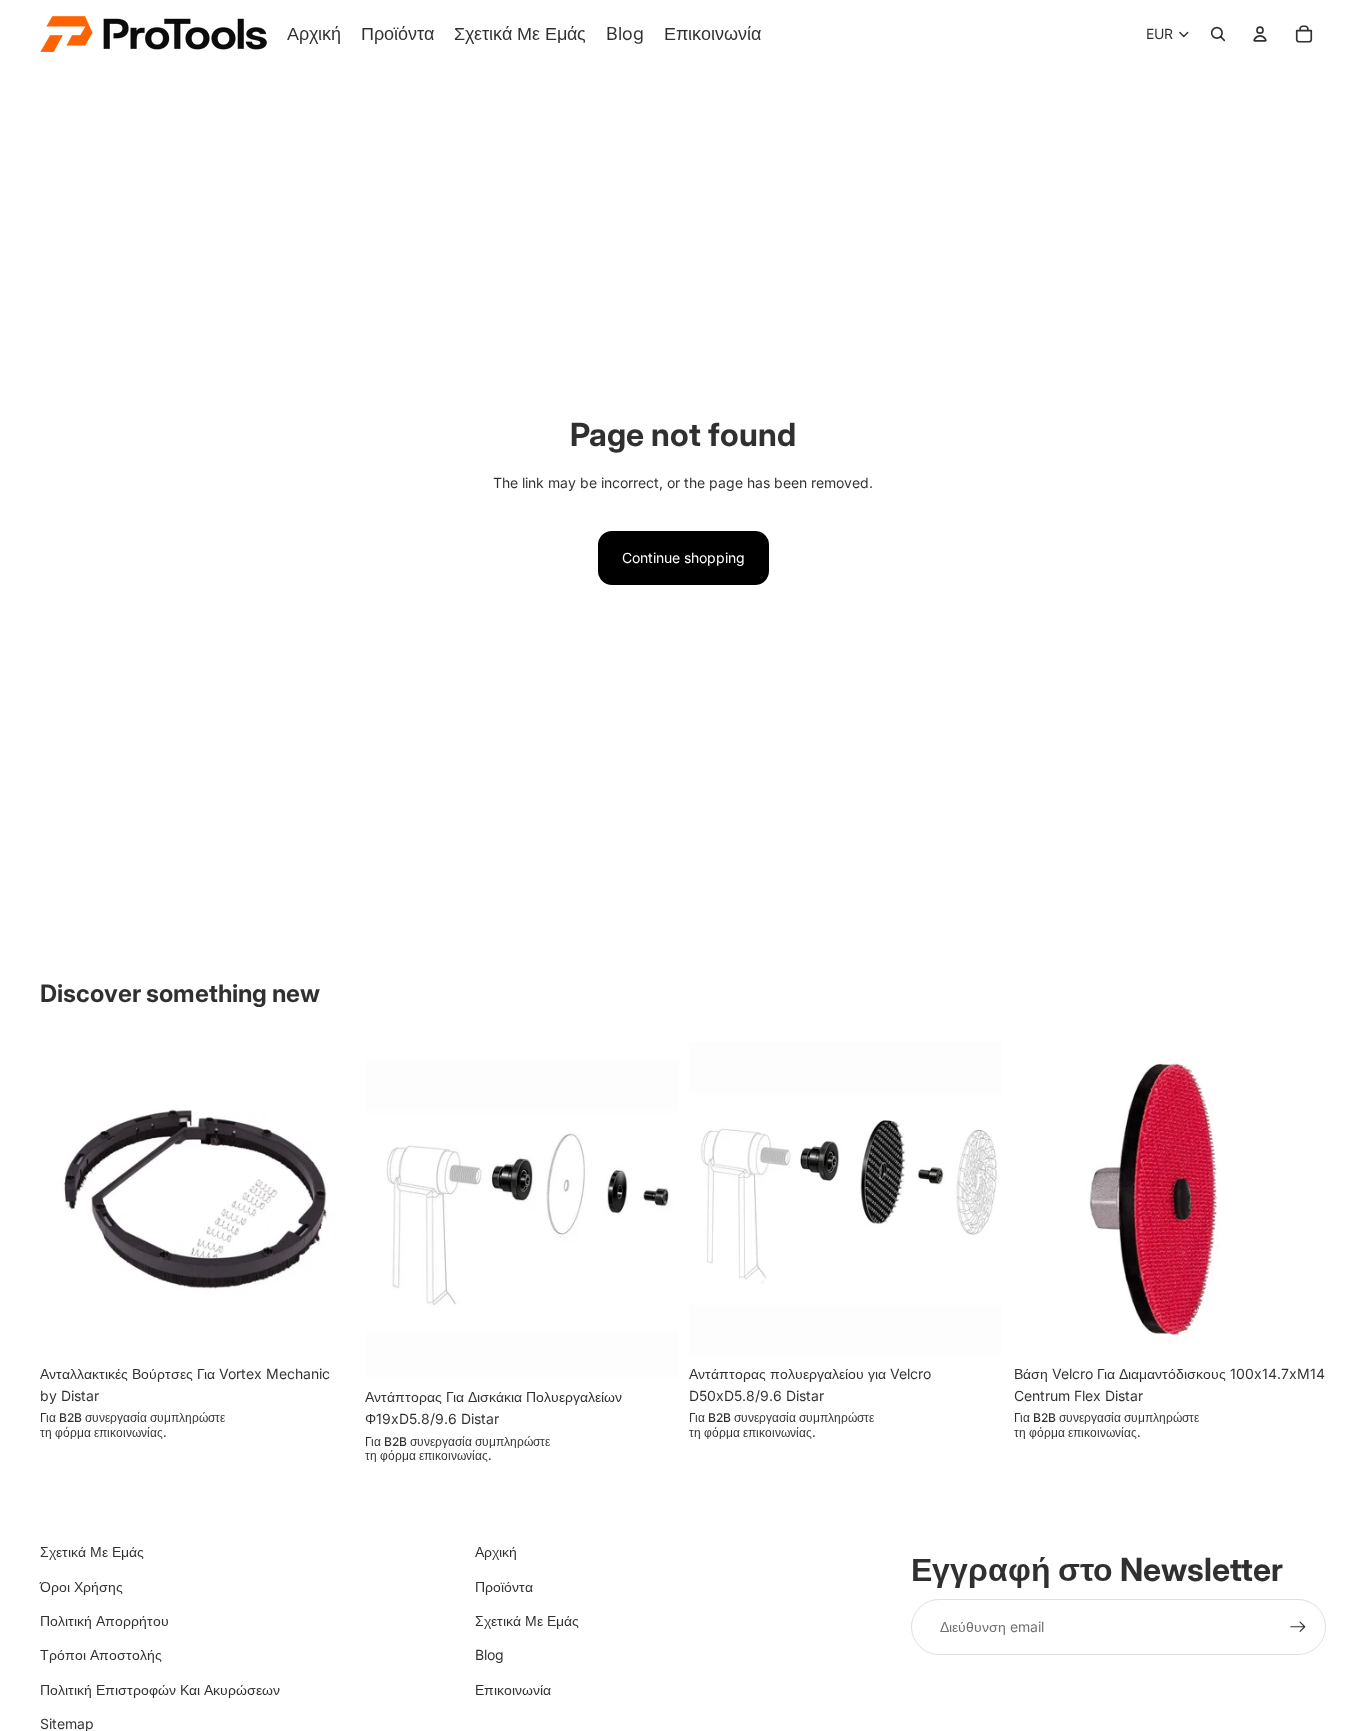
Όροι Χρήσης (81, 1586)
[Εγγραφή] (1298, 1627)
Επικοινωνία (513, 1689)
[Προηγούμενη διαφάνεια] (70, 1198)
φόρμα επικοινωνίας (109, 1432)
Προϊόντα (504, 1586)
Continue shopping (683, 557)
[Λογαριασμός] (1260, 34)
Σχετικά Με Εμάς (92, 1551)
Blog (489, 1654)
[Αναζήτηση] (1218, 34)
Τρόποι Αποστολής (101, 1654)
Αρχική (496, 1551)
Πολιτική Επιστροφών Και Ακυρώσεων (160, 1689)
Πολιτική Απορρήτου (104, 1620)
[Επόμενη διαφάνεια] (323, 1198)
